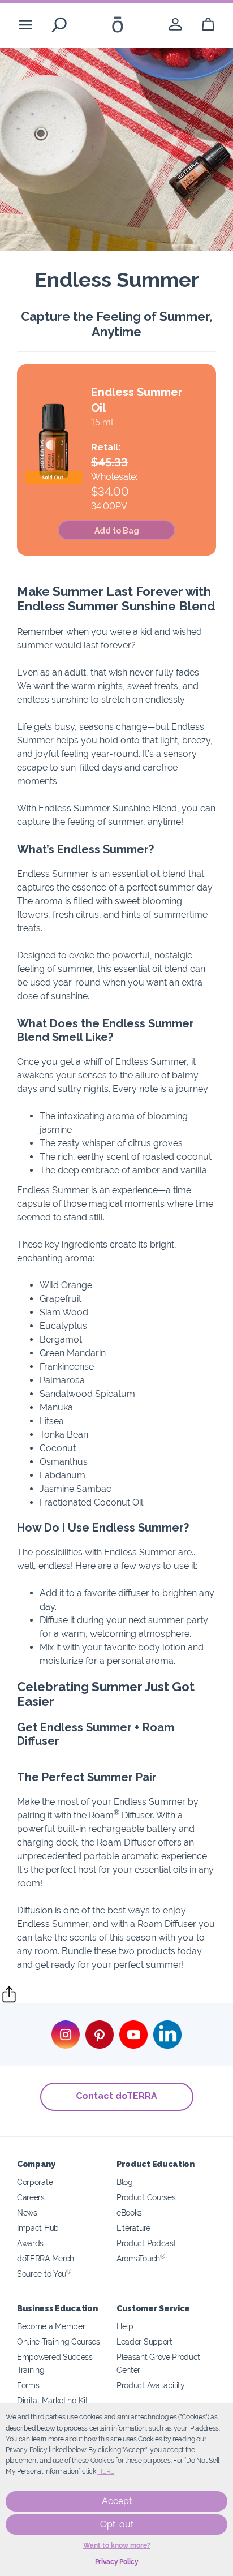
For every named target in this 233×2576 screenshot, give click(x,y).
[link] (175, 25)
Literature (133, 2228)
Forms (28, 2385)
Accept (117, 2501)
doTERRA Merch (46, 2258)
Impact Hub (38, 2228)
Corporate (35, 2182)
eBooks (129, 2212)
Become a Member (51, 2326)
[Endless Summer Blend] (54, 443)
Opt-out (117, 2524)
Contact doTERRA (116, 2096)
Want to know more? (117, 2545)
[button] (116, 530)
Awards (30, 2243)
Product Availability (151, 2385)
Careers (31, 2197)
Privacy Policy (117, 2562)
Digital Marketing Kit (53, 2400)
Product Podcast (146, 2243)
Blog (125, 2182)
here (106, 2471)
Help (125, 2326)
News (27, 2212)
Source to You (44, 2274)
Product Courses (146, 2197)
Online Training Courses (59, 2341)
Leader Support (144, 2341)
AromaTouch (141, 2258)
